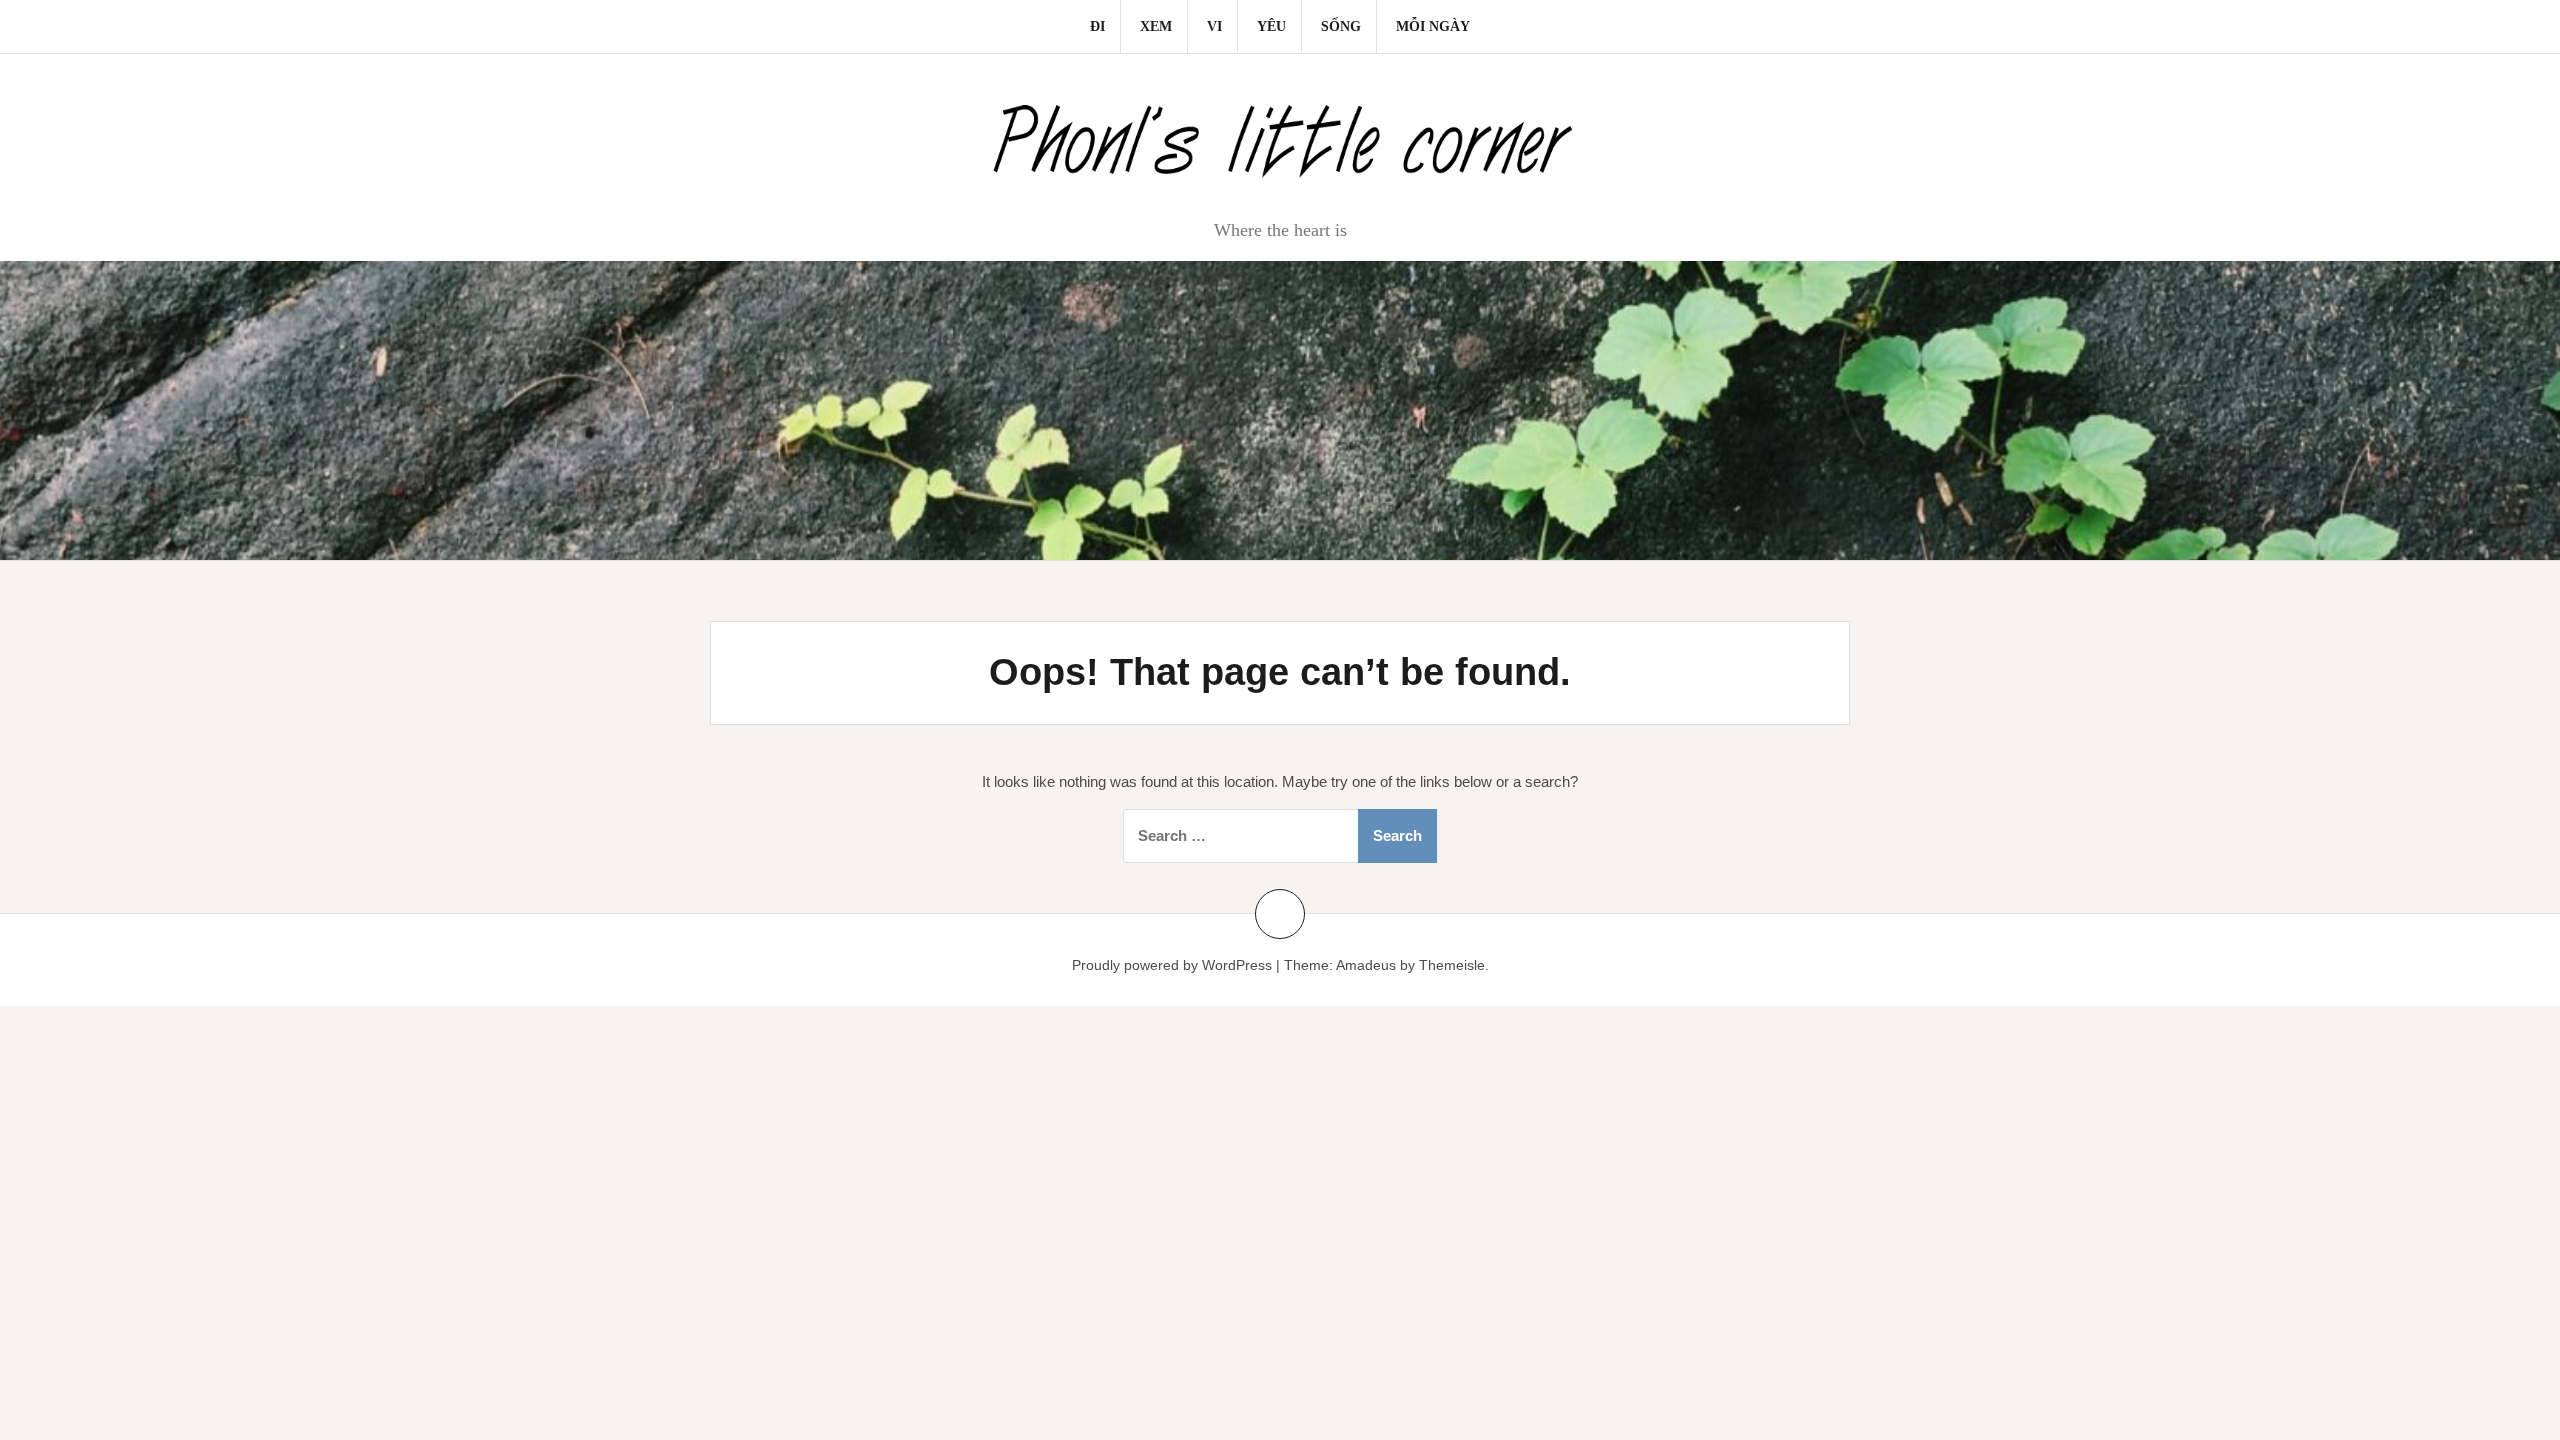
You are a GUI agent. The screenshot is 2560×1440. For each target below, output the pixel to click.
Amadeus (1366, 965)
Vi (1214, 26)
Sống (1341, 26)
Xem (1156, 26)
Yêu (1271, 26)
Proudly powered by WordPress (1172, 965)
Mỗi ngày (1433, 26)
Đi (1097, 26)
